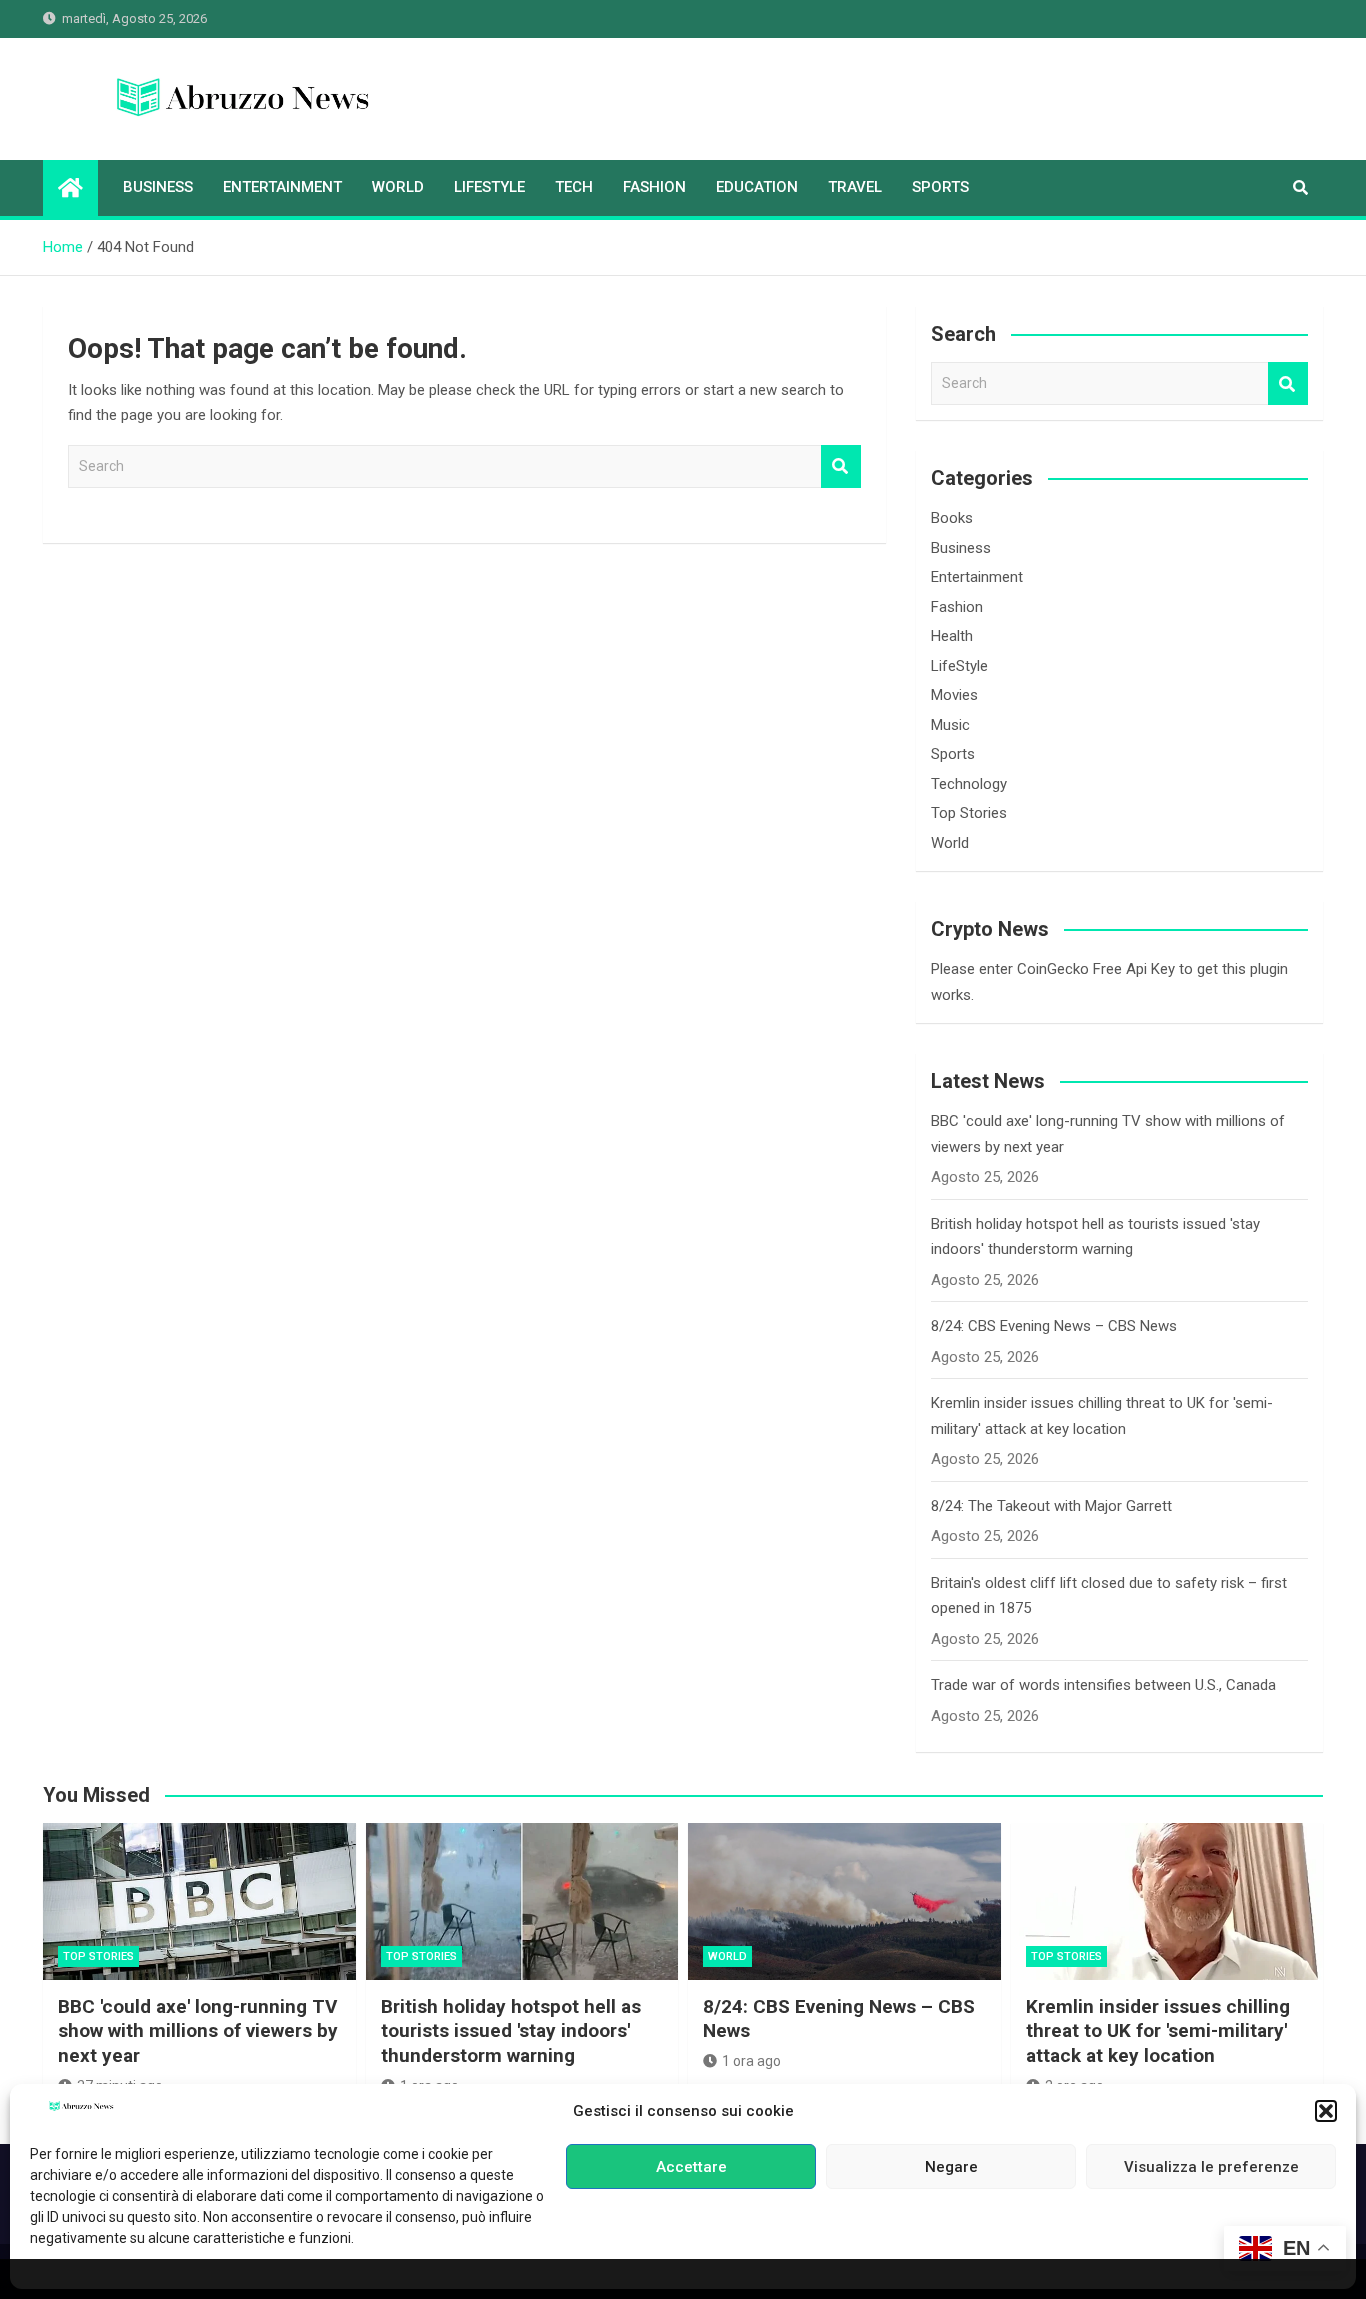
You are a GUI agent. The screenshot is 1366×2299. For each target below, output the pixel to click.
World (398, 187)
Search (841, 466)
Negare (951, 2167)
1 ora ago (751, 2061)
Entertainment (282, 187)
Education (757, 187)
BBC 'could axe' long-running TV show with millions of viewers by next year (198, 2031)
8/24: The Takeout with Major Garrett (1051, 1506)
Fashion (654, 187)
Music (950, 725)
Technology (969, 784)
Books (952, 518)
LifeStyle (489, 187)
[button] (1326, 2111)
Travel (855, 187)
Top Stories (969, 813)
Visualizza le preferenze (1211, 2167)
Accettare (691, 2167)
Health (952, 636)
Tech (574, 187)
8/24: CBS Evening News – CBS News (1054, 1326)
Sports (940, 187)
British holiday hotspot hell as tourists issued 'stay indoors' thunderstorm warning (511, 2031)
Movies (954, 695)
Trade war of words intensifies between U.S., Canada (1103, 1685)
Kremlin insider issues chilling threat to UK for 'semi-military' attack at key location (1158, 2031)
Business (158, 187)
